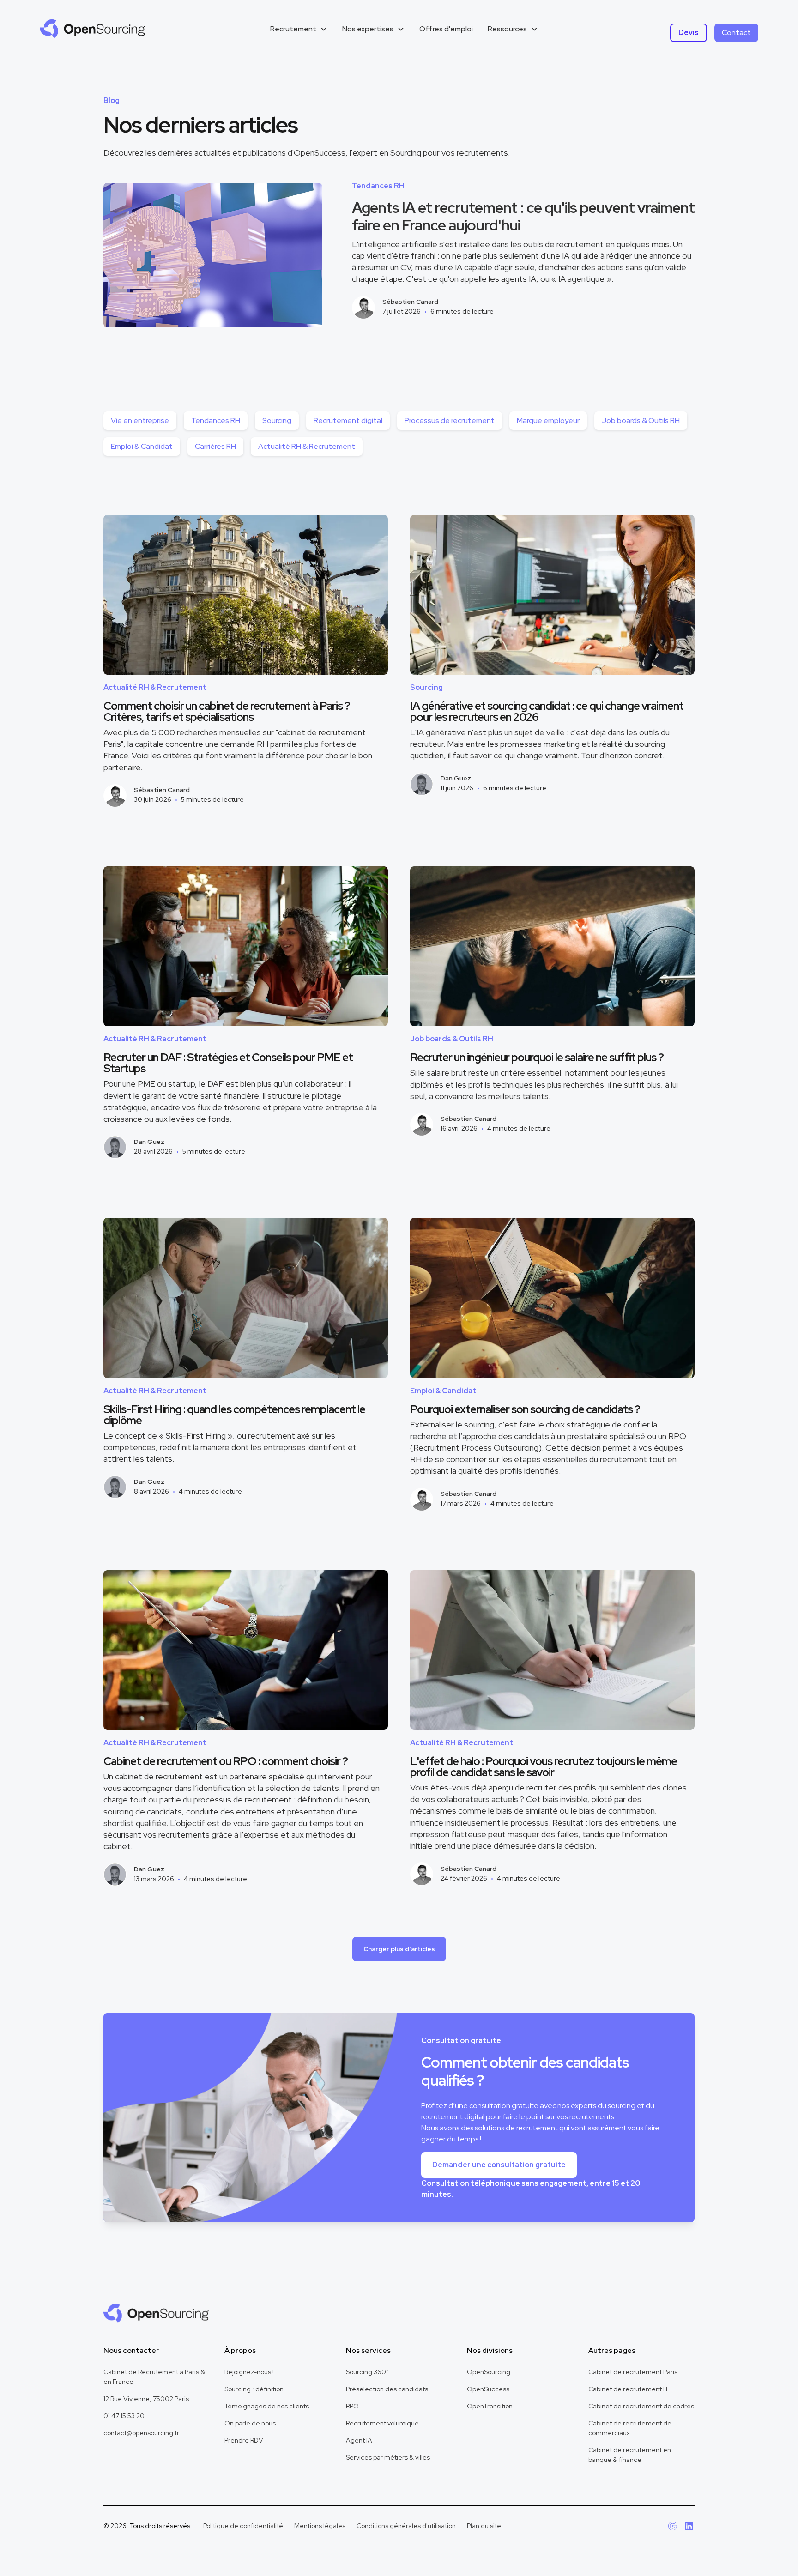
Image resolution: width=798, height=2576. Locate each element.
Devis (689, 33)
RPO (352, 2406)
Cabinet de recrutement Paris (633, 2372)
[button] (299, 29)
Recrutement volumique (382, 2423)
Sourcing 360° (367, 2372)
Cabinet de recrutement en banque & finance (630, 2455)
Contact (736, 33)
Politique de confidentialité (243, 2526)
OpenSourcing (489, 2372)
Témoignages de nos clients (267, 2406)
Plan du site (484, 2526)
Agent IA (359, 2440)
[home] (92, 29)
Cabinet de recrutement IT (629, 2389)
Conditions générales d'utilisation (406, 2526)
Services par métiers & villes (388, 2457)
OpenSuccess (488, 2389)
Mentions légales (320, 2526)
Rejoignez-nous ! (249, 2372)
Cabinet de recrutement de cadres (641, 2406)
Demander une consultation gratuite (499, 2165)
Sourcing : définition (254, 2389)
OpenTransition (490, 2406)
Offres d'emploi (446, 29)
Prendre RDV (244, 2440)
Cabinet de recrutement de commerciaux (630, 2428)
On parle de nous (250, 2423)
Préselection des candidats (387, 2389)
